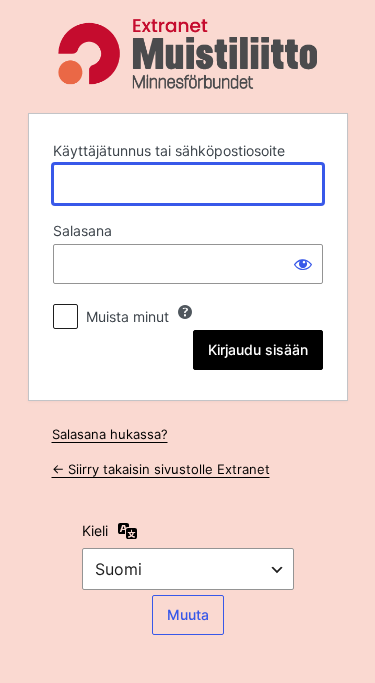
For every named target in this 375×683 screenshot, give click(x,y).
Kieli (95, 530)
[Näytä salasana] (303, 264)
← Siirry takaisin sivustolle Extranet (161, 469)
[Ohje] (185, 312)
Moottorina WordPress (188, 54)
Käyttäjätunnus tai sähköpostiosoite (169, 150)
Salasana (82, 230)
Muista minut (127, 316)
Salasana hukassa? (110, 434)
